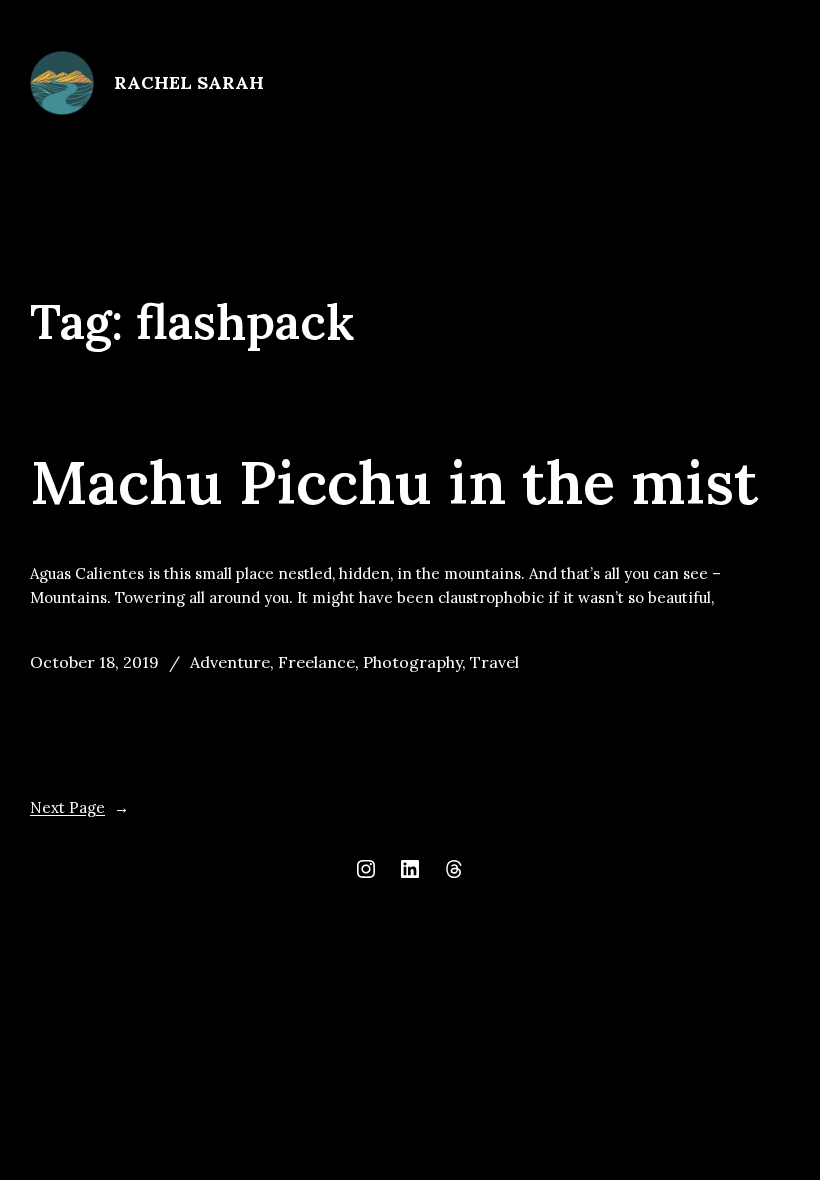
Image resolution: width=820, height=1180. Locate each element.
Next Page (79, 807)
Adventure (230, 662)
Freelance (316, 662)
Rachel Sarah (189, 82)
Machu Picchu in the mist (394, 483)
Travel (494, 662)
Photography (412, 662)
